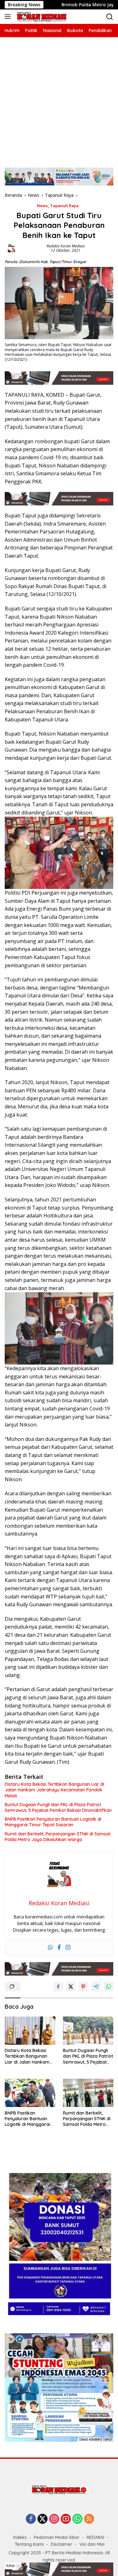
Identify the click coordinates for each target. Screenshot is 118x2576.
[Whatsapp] (50, 1948)
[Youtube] (66, 2519)
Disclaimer (62, 2544)
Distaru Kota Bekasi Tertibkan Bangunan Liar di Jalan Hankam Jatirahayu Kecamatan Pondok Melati (54, 1790)
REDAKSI (95, 2537)
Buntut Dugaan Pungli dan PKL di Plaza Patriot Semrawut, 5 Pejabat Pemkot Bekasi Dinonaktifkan (58, 1807)
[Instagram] (68, 1948)
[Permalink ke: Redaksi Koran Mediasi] (11, 248)
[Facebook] (59, 1948)
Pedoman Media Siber (57, 2537)
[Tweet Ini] (71, 1987)
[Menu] (9, 17)
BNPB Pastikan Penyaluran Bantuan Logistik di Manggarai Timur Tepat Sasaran (53, 1822)
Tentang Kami (29, 2544)
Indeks (20, 2537)
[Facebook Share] (58, 1987)
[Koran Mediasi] (41, 17)
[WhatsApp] (77, 2519)
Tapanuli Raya (64, 206)
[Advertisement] (59, 99)
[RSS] (89, 2519)
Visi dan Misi (92, 2544)
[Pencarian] (110, 17)
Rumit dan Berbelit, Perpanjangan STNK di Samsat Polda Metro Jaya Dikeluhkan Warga (58, 1837)
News (42, 206)
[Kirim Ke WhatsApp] (109, 1987)
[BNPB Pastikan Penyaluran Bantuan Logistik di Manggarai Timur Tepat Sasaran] (30, 2093)
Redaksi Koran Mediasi (66, 246)
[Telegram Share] (96, 1987)
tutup (11, 2566)
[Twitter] (42, 2519)
